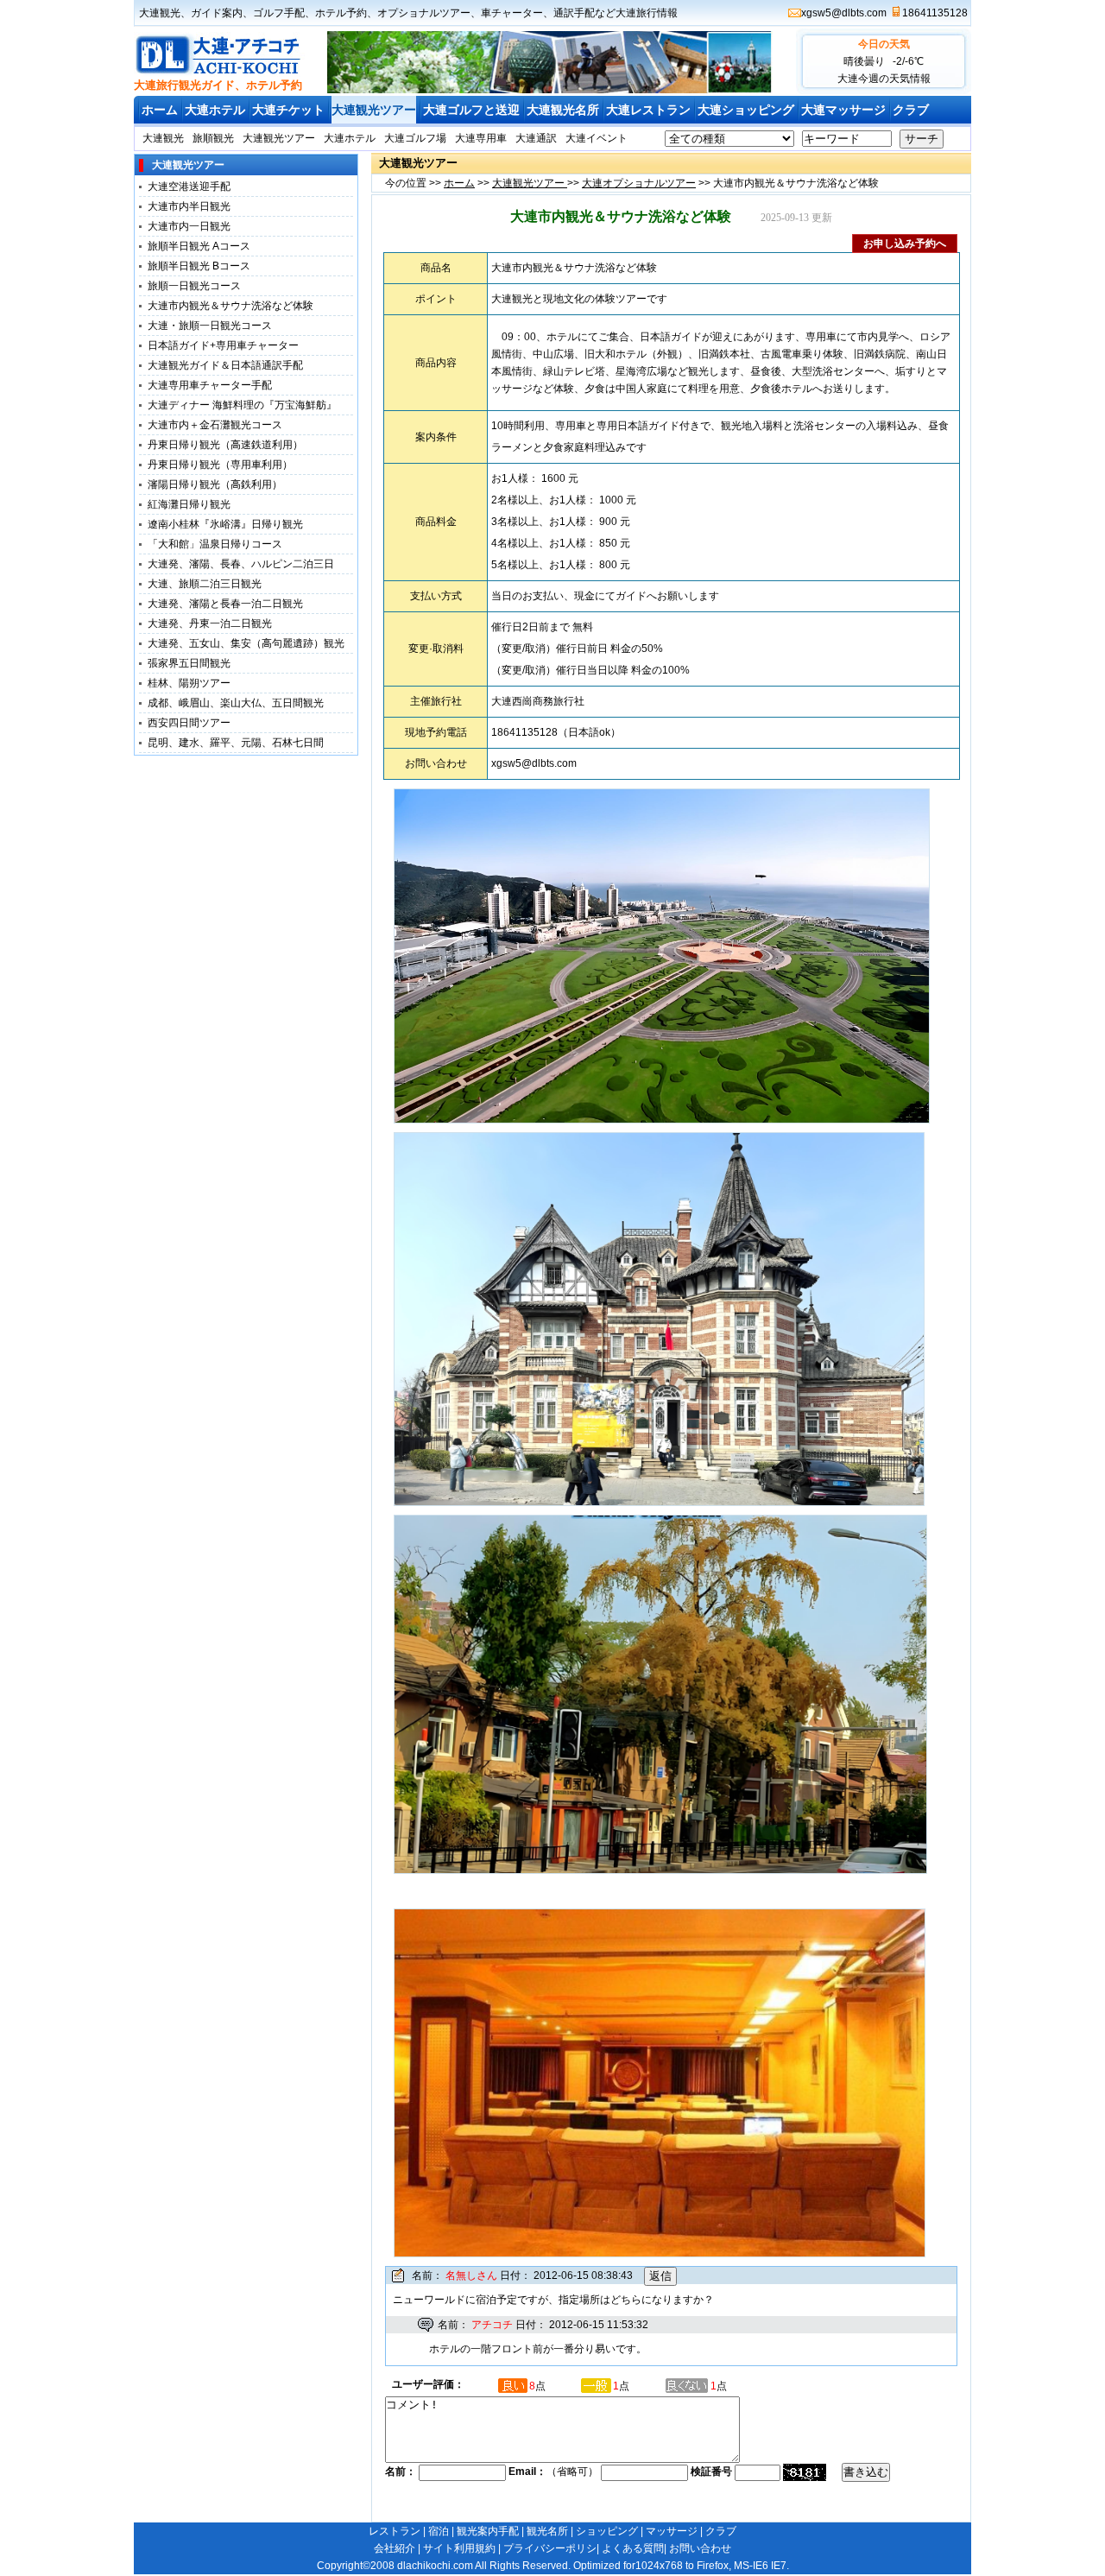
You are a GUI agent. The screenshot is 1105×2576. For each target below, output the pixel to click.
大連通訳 (536, 138)
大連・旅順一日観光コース (210, 326)
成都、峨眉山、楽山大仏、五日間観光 (236, 703)
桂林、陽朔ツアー (189, 683)
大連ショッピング (746, 110)
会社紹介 (395, 2548)
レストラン (395, 2531)
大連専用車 (481, 138)
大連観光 (160, 13)
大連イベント (597, 138)
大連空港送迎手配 (189, 187)
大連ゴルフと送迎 (471, 110)
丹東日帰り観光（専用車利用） (220, 465)
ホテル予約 (341, 13)
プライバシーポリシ (550, 2548)
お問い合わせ (700, 2548)
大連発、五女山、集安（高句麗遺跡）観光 (246, 643)
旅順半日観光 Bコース (199, 266)
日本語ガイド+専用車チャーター (223, 345)
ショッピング (607, 2531)
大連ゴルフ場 (415, 138)
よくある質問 (633, 2548)
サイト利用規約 (459, 2548)
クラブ (911, 110)
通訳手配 (574, 13)
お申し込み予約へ (905, 244)
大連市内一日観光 (189, 226)
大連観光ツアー (374, 110)
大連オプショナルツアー (639, 183)
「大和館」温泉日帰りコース (215, 544)
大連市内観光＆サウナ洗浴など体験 (230, 306)
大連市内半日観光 (189, 206)
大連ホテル (215, 110)
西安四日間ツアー (189, 723)
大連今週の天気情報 (884, 79)
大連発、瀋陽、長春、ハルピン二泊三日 (241, 564)
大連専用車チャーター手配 (210, 385)
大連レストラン (648, 110)
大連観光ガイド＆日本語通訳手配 (225, 365)
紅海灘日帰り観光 (189, 504)
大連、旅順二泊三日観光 (205, 584)
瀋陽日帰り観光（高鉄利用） (215, 484)
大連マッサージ (843, 110)
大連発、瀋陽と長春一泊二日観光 (225, 604)
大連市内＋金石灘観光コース (215, 425)
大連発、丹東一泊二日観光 (210, 623)
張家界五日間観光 (189, 663)
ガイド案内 (217, 13)
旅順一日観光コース (194, 286)
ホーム (160, 110)
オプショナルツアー (424, 13)
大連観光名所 (563, 110)
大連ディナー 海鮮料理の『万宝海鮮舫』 (242, 405)
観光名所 (547, 2531)
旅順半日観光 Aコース (199, 246)
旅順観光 (213, 138)
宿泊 (439, 2531)
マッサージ (672, 2531)
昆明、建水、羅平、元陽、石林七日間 (236, 743)
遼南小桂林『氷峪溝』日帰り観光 (225, 524)
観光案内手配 (488, 2531)
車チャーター (512, 13)
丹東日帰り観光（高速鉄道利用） (225, 445)
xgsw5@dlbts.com (844, 13)
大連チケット (288, 110)
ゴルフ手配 (279, 13)
